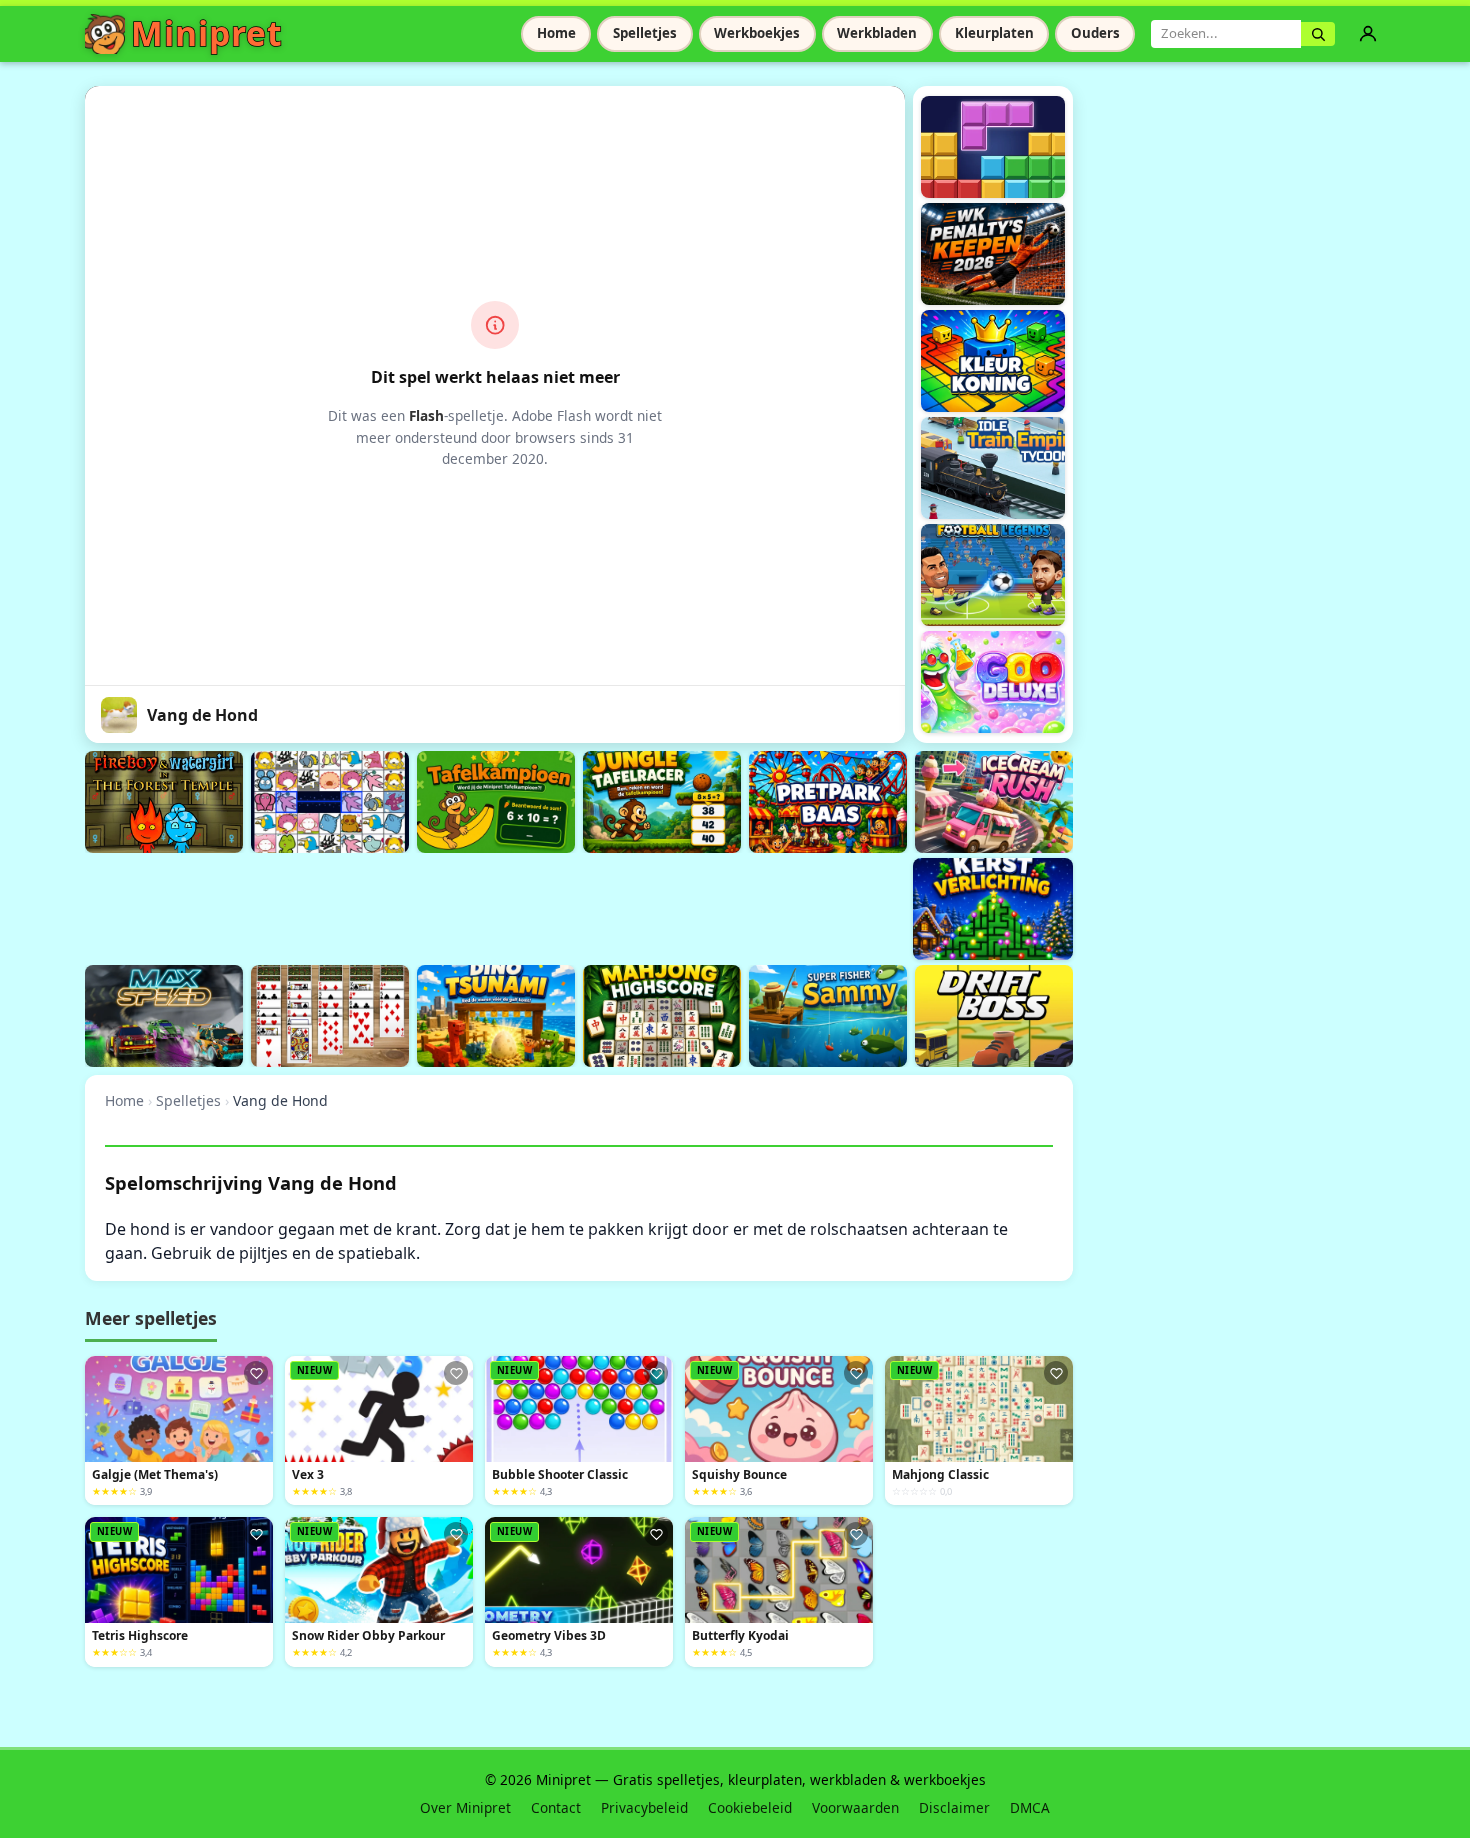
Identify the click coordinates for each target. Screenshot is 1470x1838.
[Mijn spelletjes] (1368, 34)
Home (556, 33)
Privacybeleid (644, 1807)
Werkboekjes (757, 33)
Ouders (1095, 33)
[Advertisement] (449, 906)
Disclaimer (954, 1807)
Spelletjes (645, 33)
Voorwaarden (855, 1807)
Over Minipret (465, 1807)
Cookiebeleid (750, 1807)
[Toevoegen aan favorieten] (256, 1373)
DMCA (1030, 1807)
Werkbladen (877, 33)
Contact (556, 1807)
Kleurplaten (994, 33)
